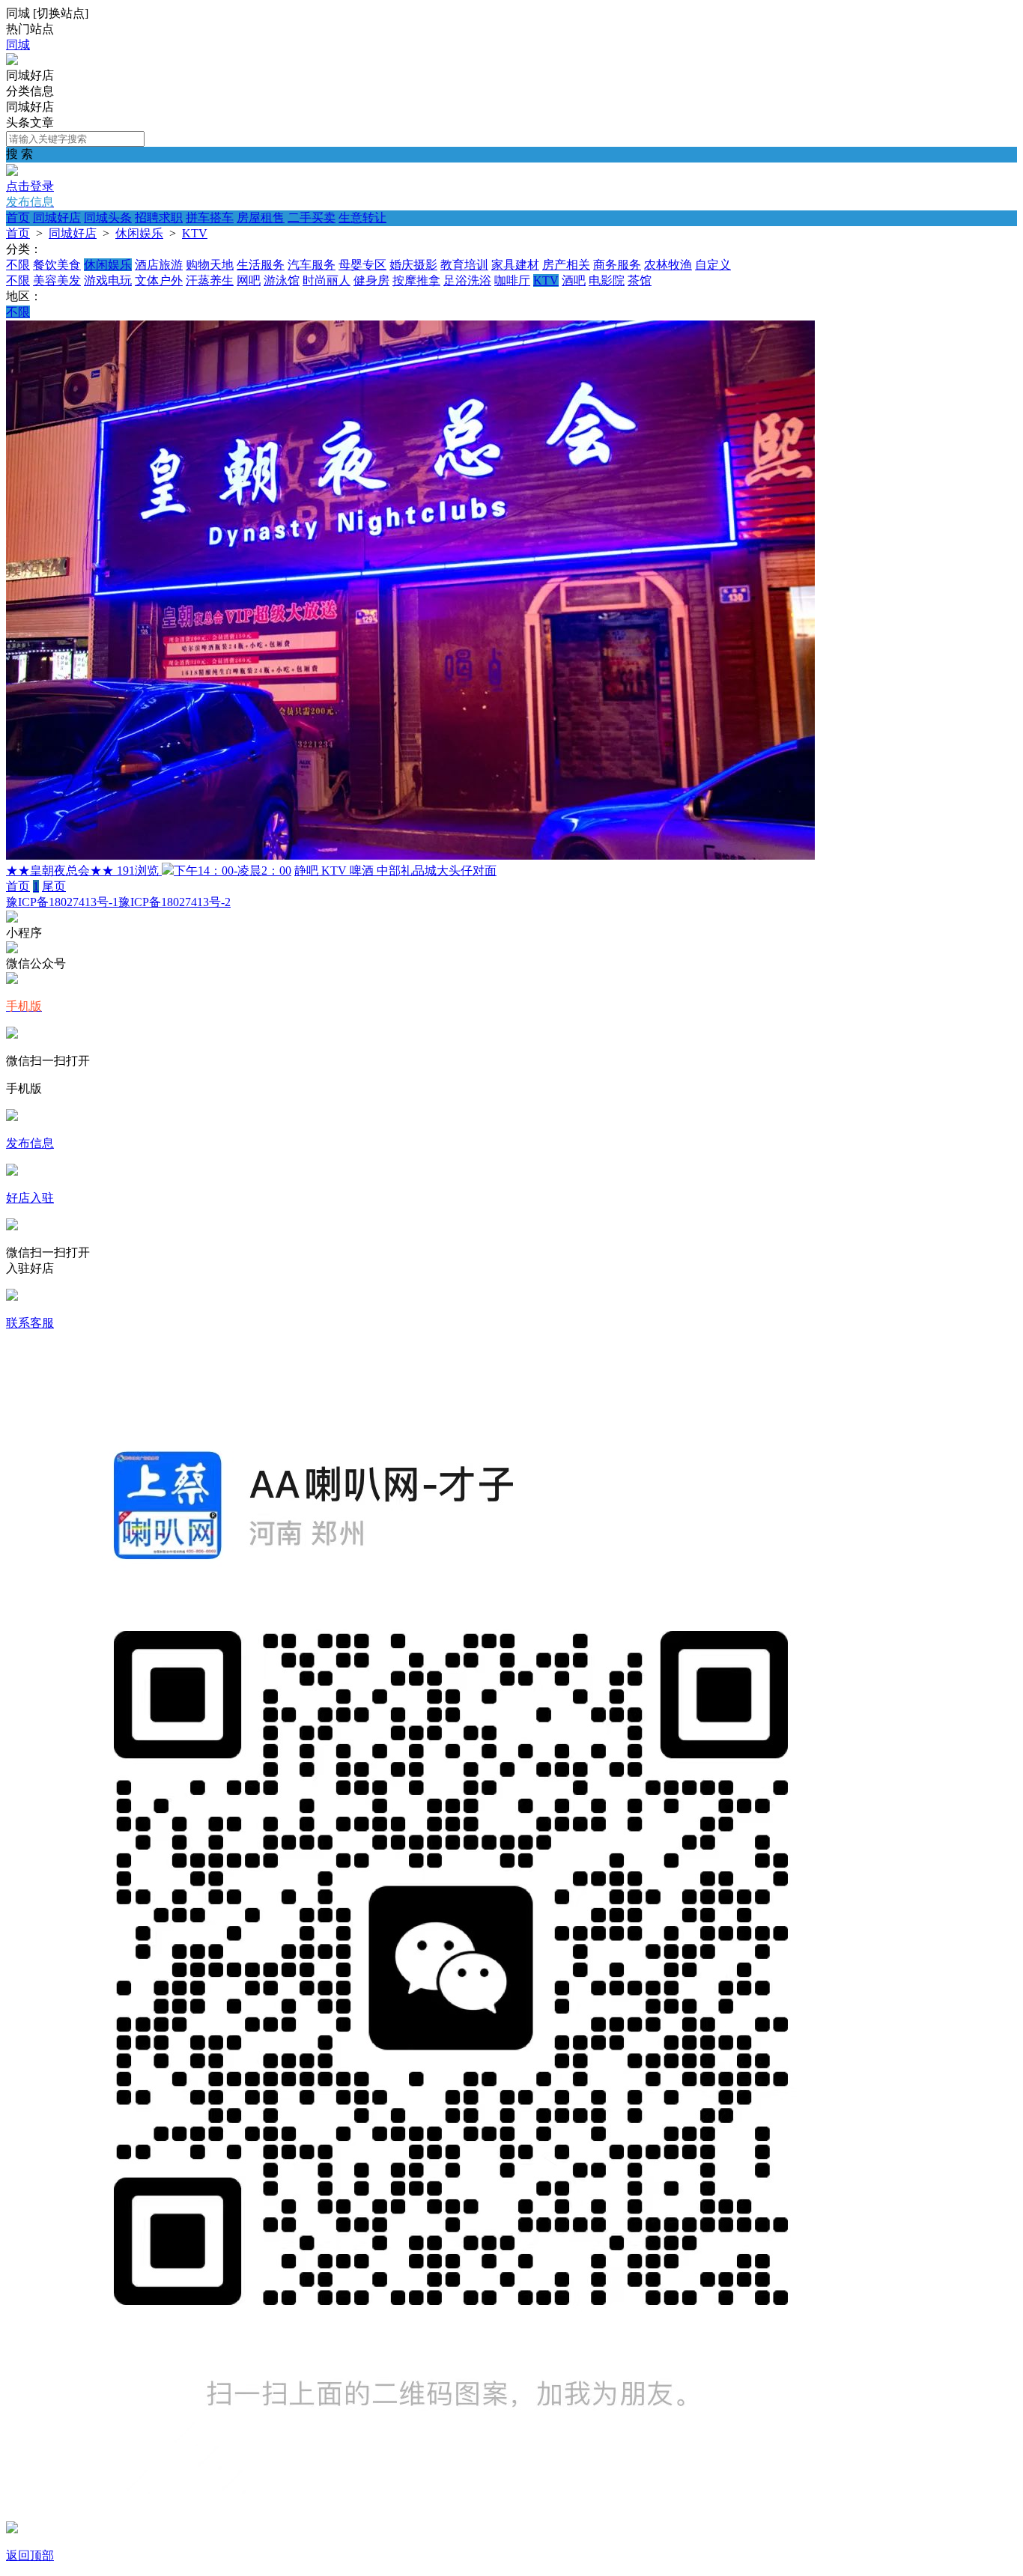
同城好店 (57, 218)
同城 (18, 45)
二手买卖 (312, 218)
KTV (195, 233)
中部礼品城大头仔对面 (437, 871)
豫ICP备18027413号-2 (174, 902)
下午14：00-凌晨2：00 (233, 871)
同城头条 (108, 218)
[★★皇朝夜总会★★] (410, 856)
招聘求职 (159, 218)
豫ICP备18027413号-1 (62, 902)
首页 (18, 218)
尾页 (54, 886)
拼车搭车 (210, 218)
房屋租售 (261, 218)
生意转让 (362, 218)
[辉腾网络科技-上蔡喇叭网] (12, 61)
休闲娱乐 (139, 233)
